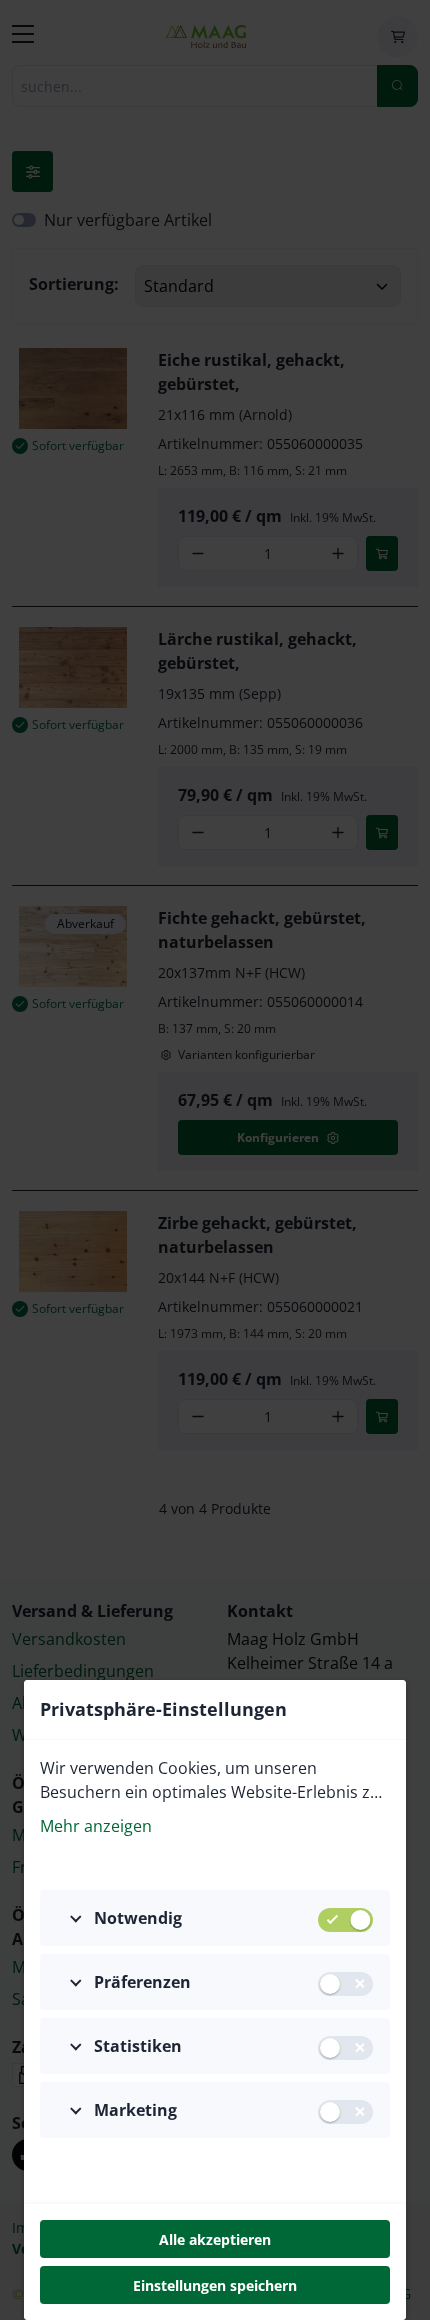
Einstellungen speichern (215, 2285)
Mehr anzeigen (96, 1826)
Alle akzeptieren (215, 2239)
